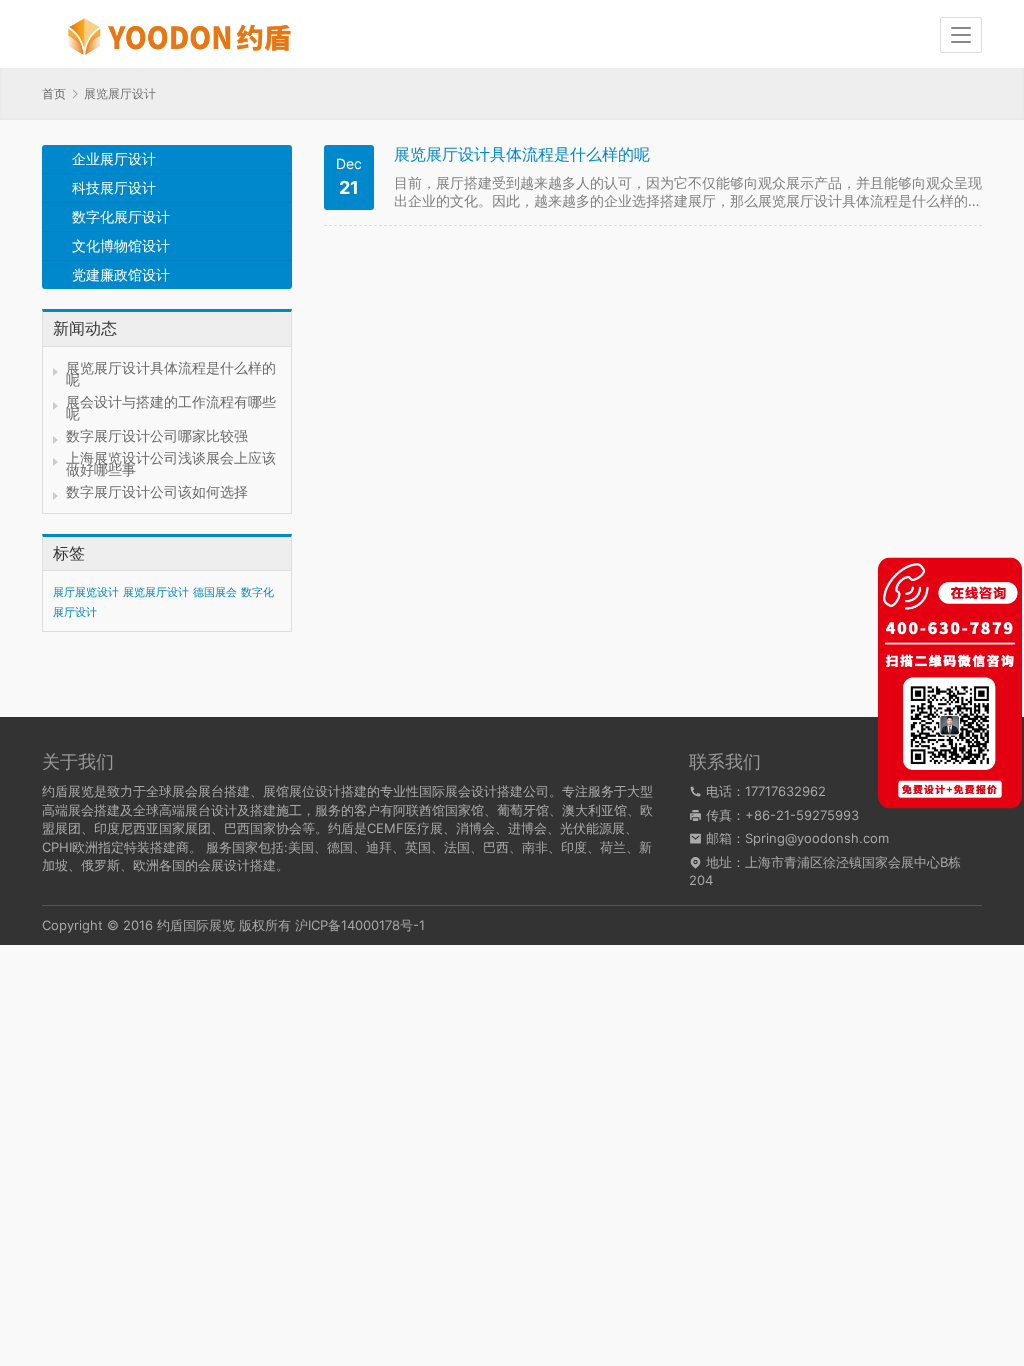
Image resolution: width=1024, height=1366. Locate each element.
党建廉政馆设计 (121, 274)
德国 (340, 847)
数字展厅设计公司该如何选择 (157, 491)
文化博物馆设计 (121, 245)
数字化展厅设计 (121, 216)
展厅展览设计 (86, 592)
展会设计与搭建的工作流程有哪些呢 (171, 407)
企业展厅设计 (114, 158)
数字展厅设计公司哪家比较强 (157, 435)
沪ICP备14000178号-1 (360, 925)
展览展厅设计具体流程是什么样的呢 (171, 373)
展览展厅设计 (156, 592)
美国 (301, 847)
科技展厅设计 (114, 187)
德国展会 (215, 592)
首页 (54, 93)
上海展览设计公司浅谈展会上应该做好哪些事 (171, 463)
